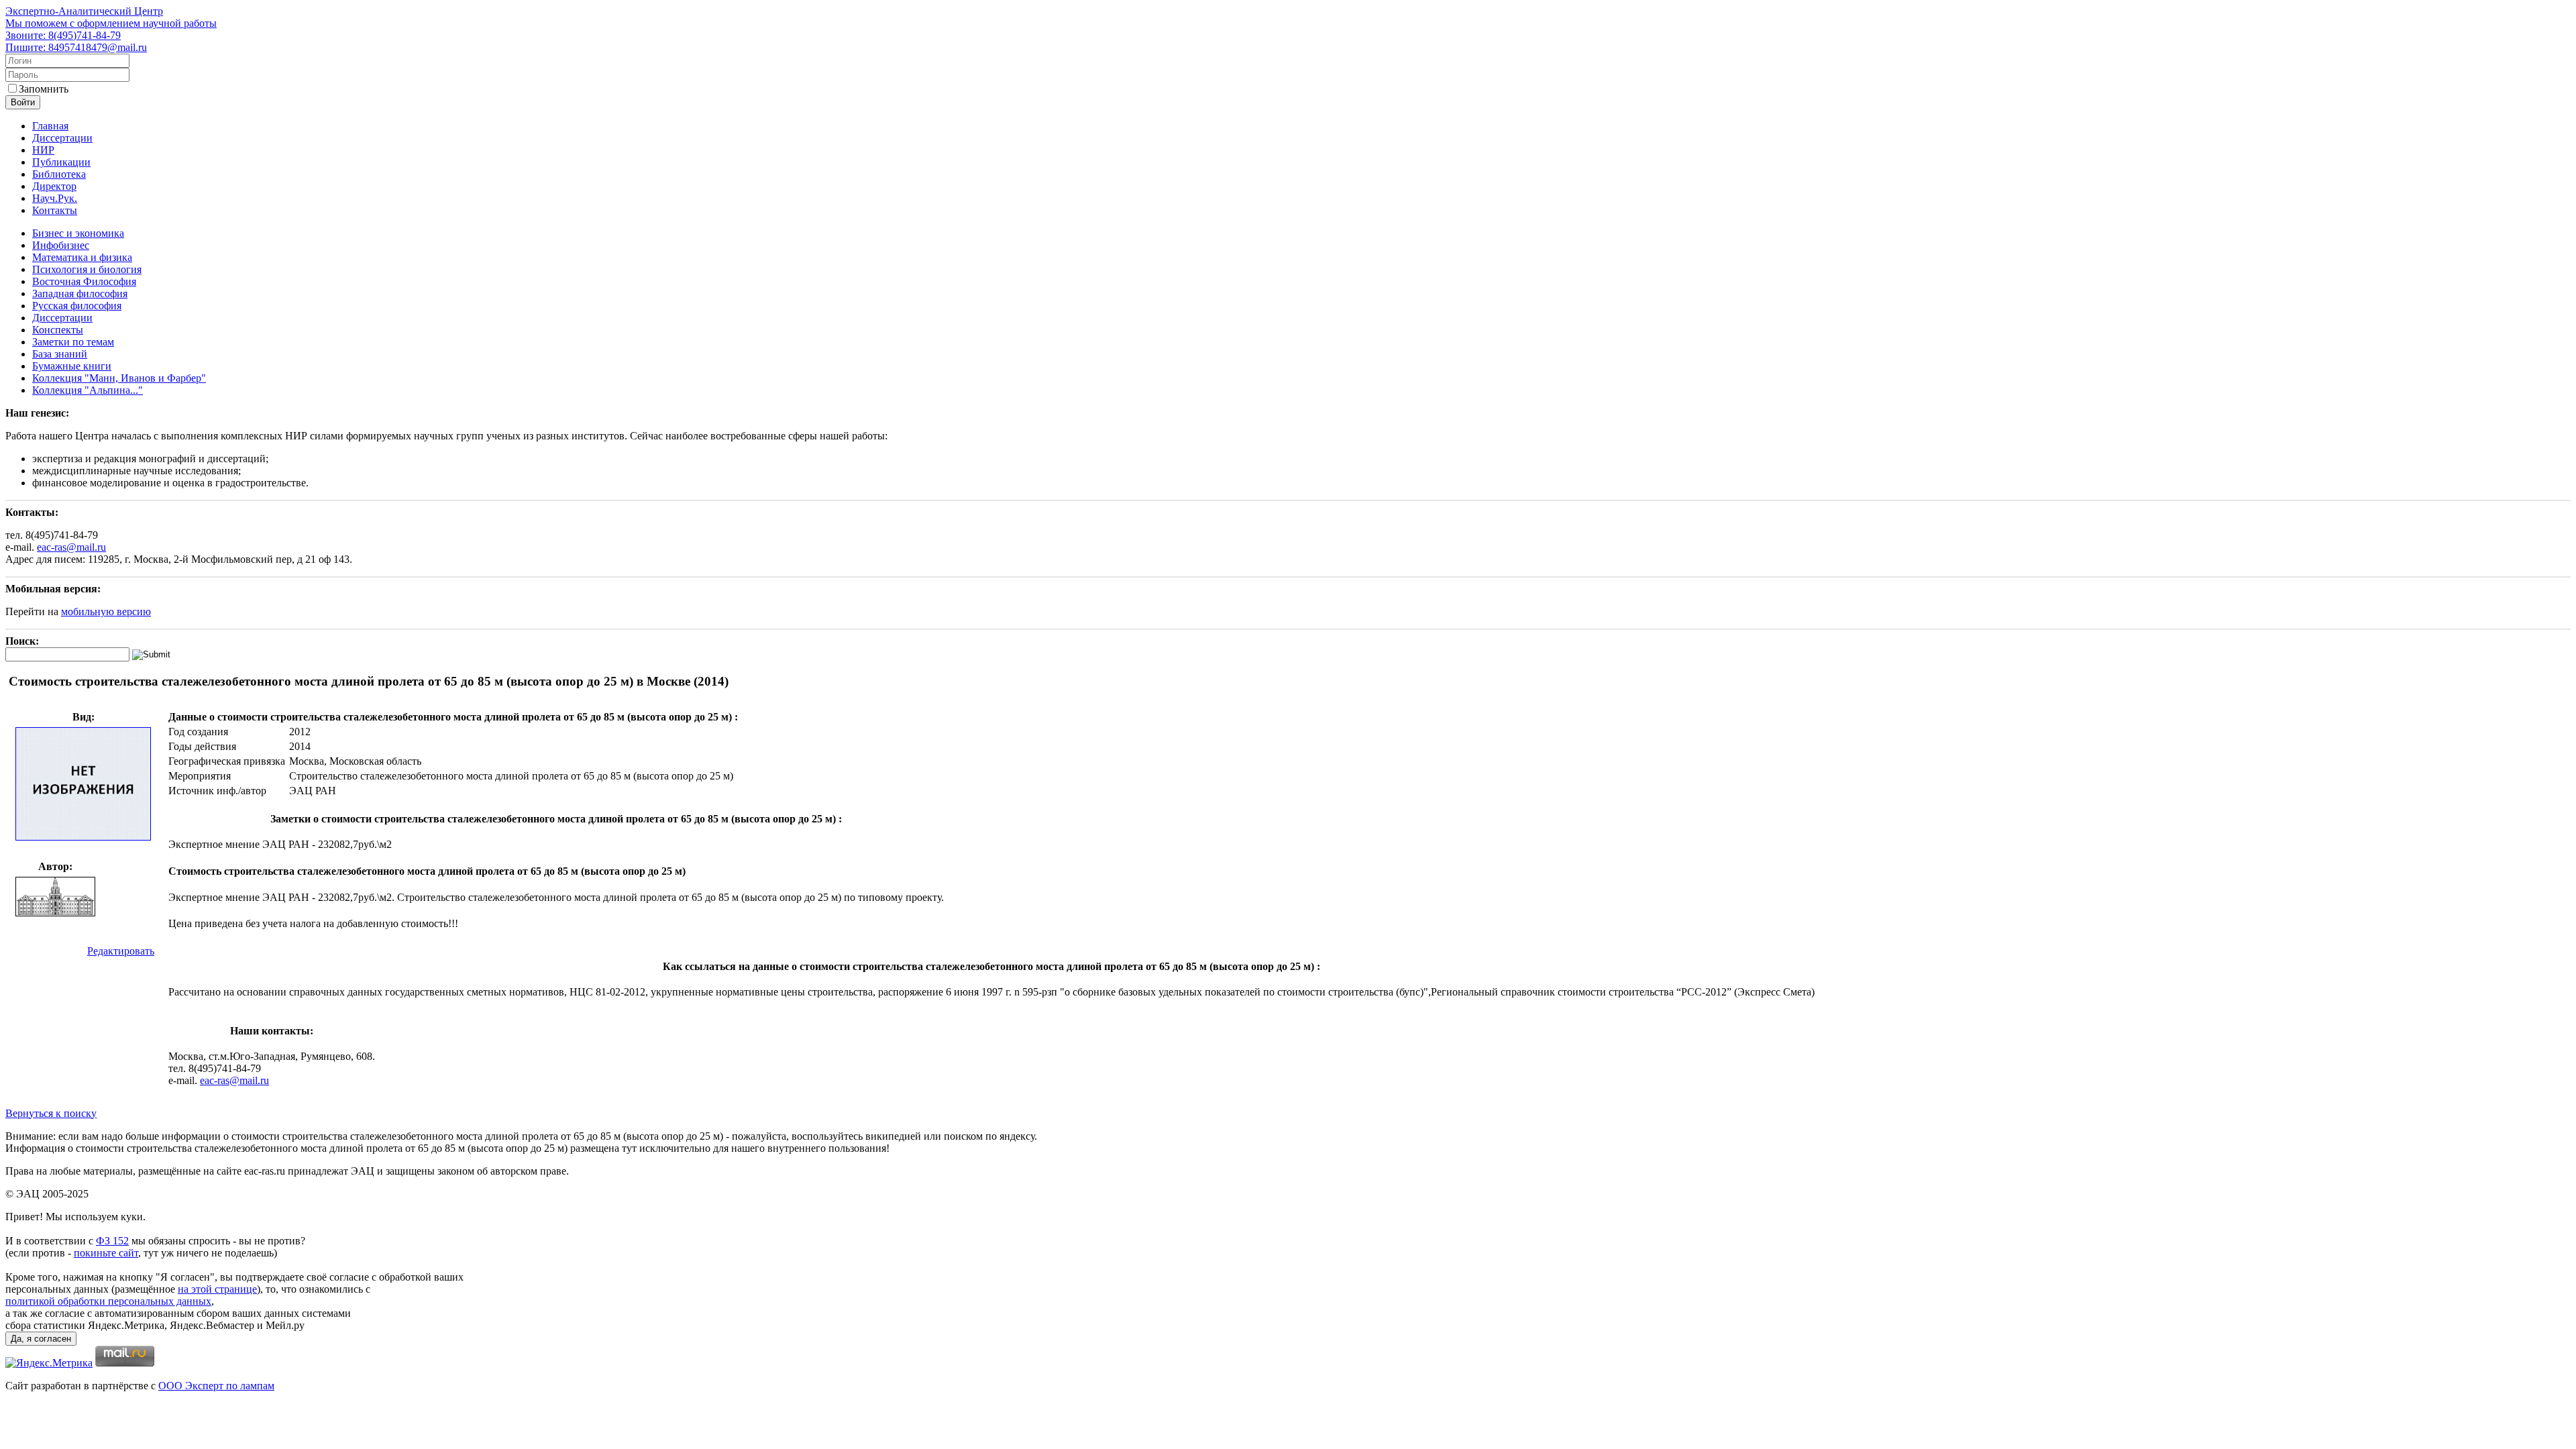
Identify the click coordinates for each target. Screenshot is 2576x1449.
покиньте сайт (106, 1253)
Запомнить (44, 89)
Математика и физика (82, 257)
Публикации (61, 162)
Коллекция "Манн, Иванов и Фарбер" (119, 378)
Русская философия (77, 306)
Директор (54, 186)
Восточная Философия (84, 281)
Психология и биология (87, 269)
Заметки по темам (73, 342)
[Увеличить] (83, 838)
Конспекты (58, 330)
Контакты (55, 210)
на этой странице (217, 1289)
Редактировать (121, 951)
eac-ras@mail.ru (71, 547)
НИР (43, 150)
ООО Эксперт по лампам (216, 1386)
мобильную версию (106, 611)
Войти (23, 102)
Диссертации (62, 138)
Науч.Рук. (55, 198)
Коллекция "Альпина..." (88, 390)
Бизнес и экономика (78, 233)
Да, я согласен (41, 1339)
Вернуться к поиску (51, 1113)
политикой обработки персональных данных (108, 1301)
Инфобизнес (61, 245)
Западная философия (80, 293)
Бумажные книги (72, 366)
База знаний (60, 354)
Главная (50, 126)
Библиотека (59, 174)
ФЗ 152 (112, 1241)
